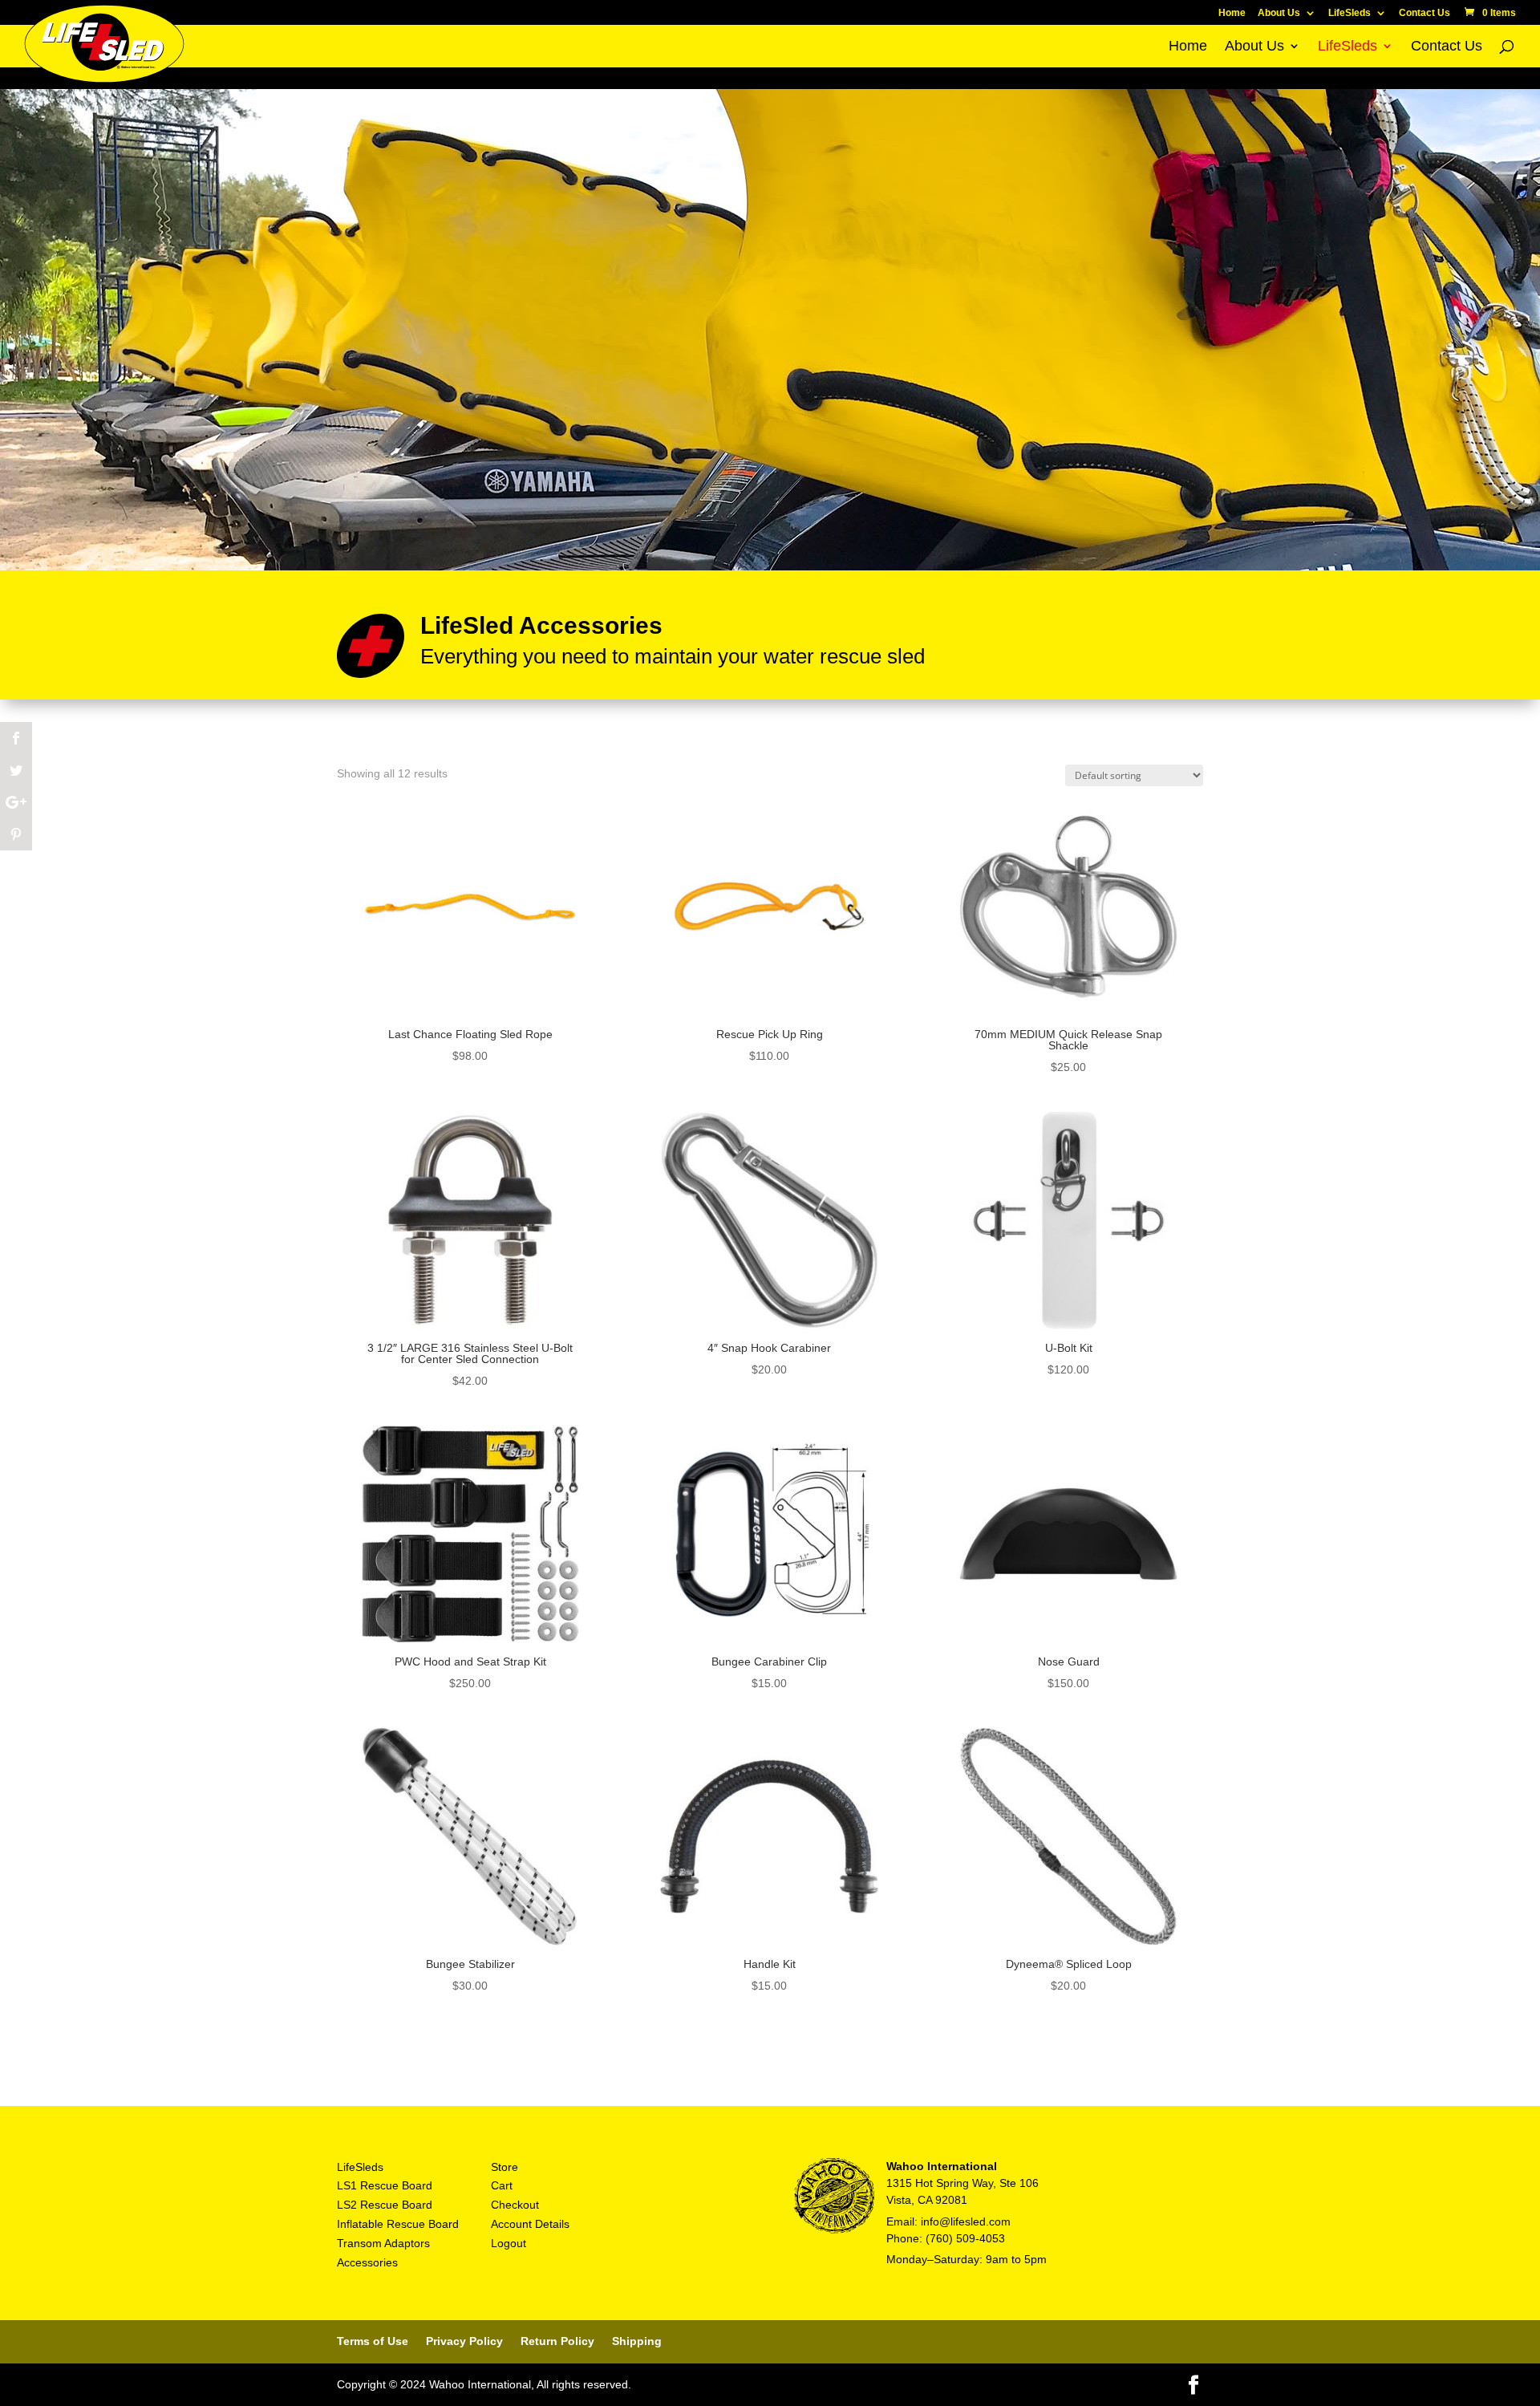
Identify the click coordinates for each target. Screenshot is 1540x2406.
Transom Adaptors (383, 2243)
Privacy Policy (464, 2341)
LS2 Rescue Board (385, 2205)
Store (505, 2167)
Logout (509, 2243)
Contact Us (1424, 13)
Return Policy (557, 2341)
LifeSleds (1350, 13)
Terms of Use (373, 2341)
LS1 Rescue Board (385, 2185)
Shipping (637, 2341)
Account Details (530, 2224)
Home (1232, 13)
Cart (502, 2185)
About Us (1279, 13)
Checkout (515, 2205)
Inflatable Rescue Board (398, 2224)
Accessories (367, 2262)
